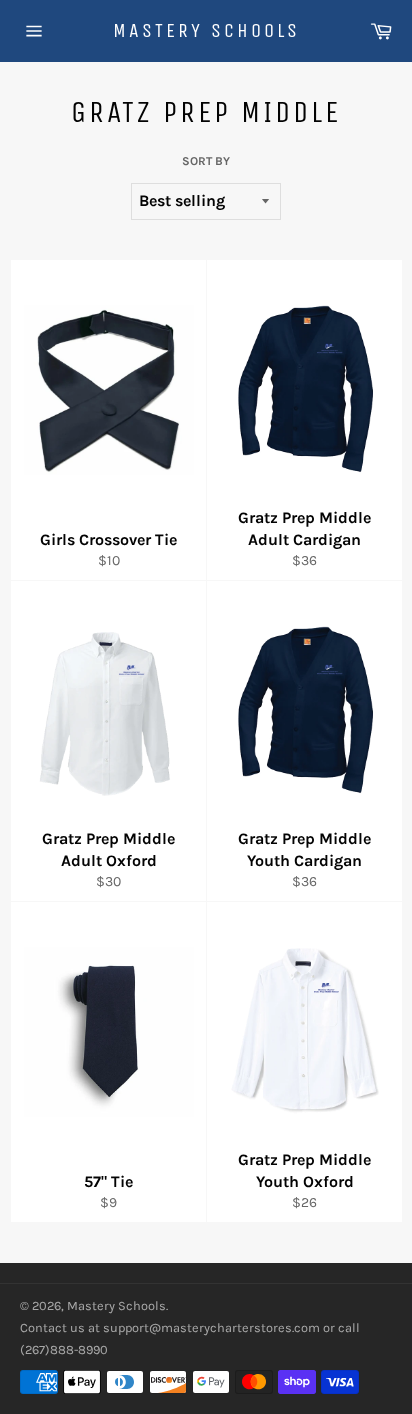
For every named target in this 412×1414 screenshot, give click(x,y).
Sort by (206, 161)
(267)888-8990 (64, 1349)
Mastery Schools (206, 30)
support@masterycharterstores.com (211, 1327)
